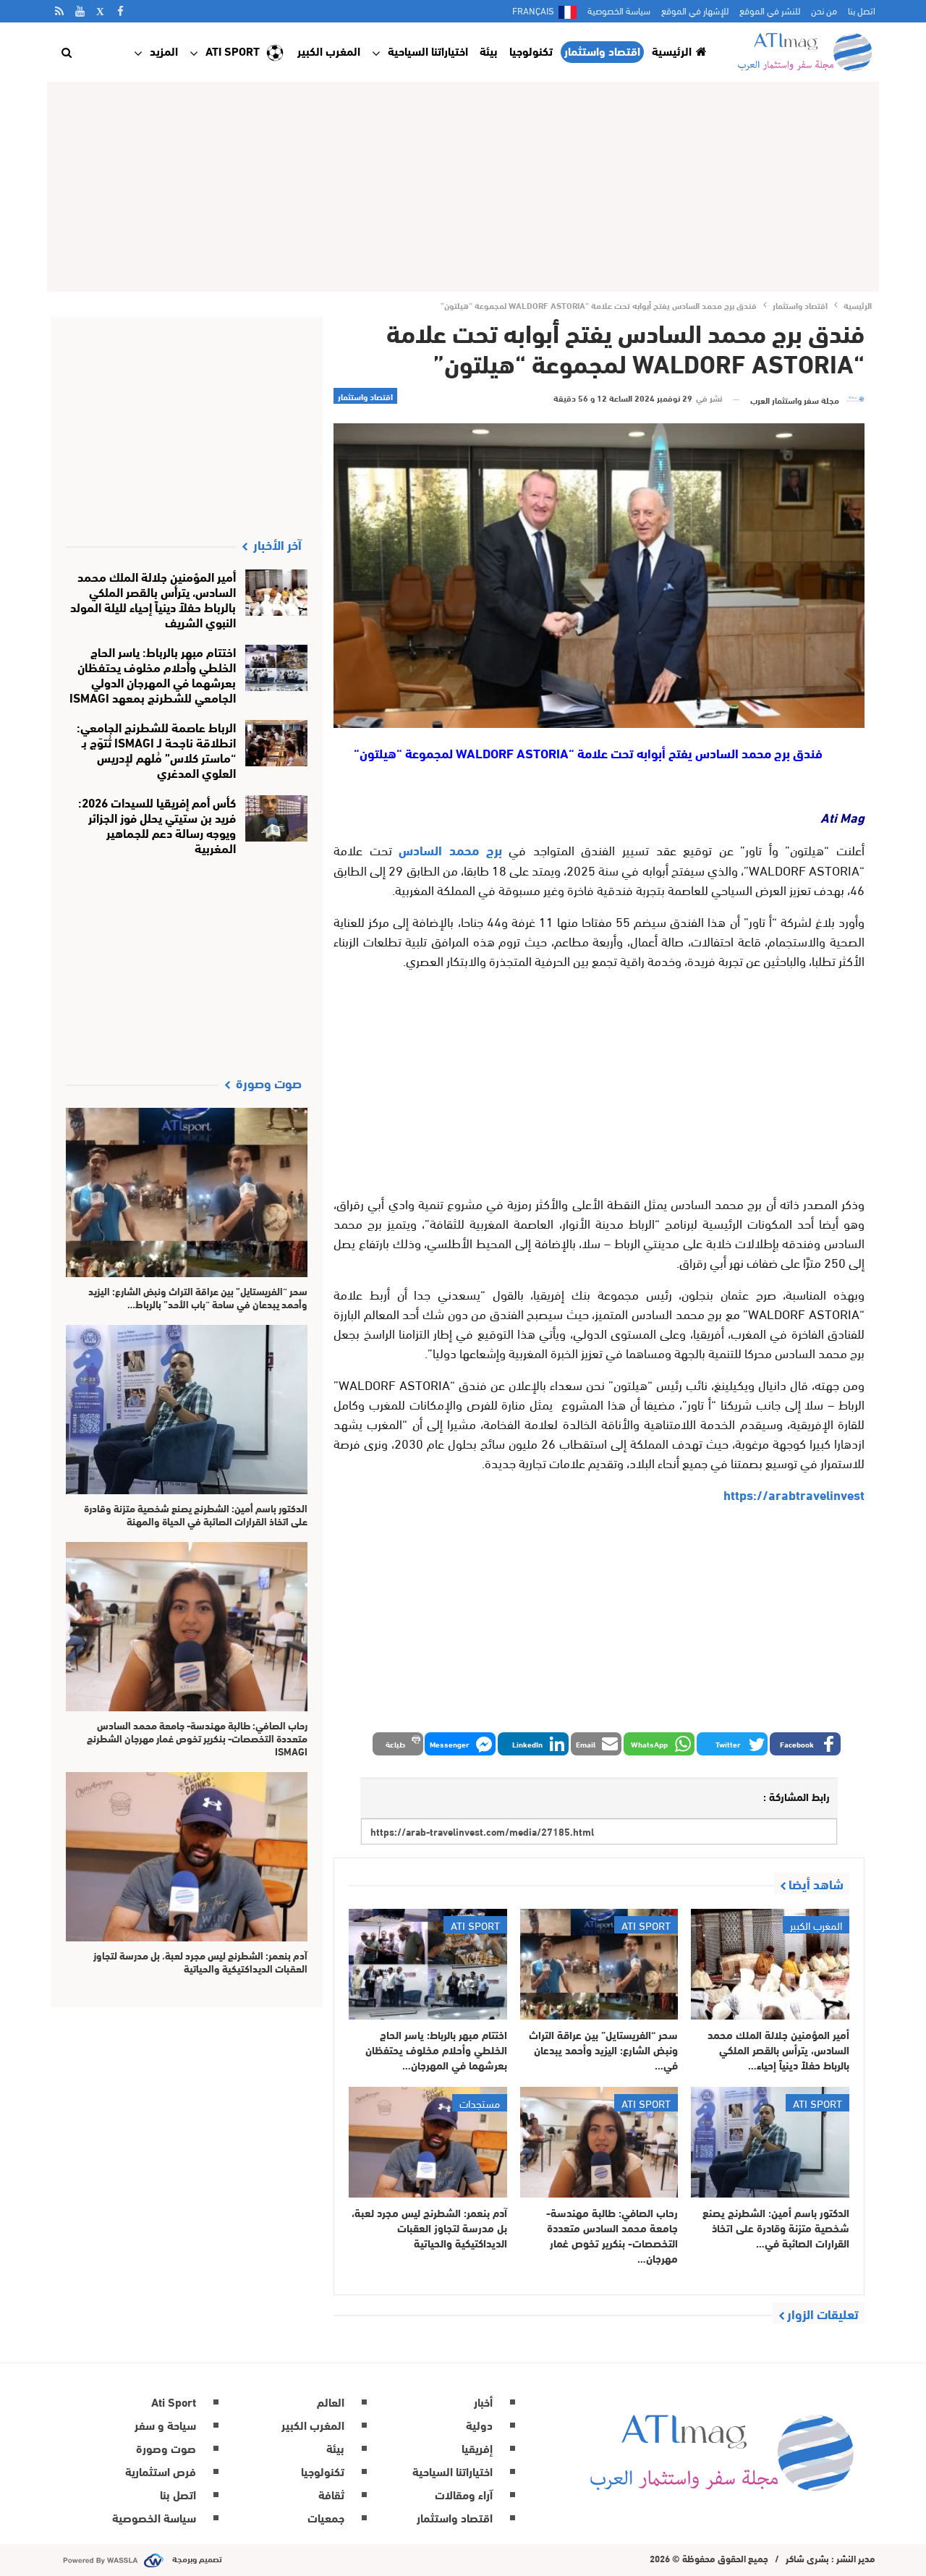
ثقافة (331, 2494)
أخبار (483, 2401)
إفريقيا (477, 2448)
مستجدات (480, 2103)
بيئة (489, 50)
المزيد (164, 50)
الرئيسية (672, 50)
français (533, 10)
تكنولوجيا (531, 50)
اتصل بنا (862, 10)
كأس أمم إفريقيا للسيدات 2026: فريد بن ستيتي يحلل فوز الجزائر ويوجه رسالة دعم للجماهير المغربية (157, 824)
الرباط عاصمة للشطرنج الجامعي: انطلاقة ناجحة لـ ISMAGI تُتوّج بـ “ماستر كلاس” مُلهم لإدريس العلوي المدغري (156, 749)
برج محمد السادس (450, 850)
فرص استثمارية (161, 2471)
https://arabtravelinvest (794, 1494)
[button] (805, 1744)
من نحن (824, 10)
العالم (331, 2401)
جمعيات (326, 2517)
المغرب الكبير (329, 50)
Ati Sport (233, 50)
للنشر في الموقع (770, 10)
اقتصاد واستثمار (602, 51)
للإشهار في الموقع (695, 10)
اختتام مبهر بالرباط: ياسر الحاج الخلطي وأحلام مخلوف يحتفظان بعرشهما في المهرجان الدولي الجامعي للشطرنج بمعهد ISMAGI (153, 674)
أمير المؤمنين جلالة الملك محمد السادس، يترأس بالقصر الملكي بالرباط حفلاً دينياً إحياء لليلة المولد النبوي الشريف (153, 598)
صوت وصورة (166, 2448)
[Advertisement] (463, 187)
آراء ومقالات (464, 2494)
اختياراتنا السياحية (428, 50)
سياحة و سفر (165, 2424)
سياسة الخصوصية (619, 10)
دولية (479, 2424)
